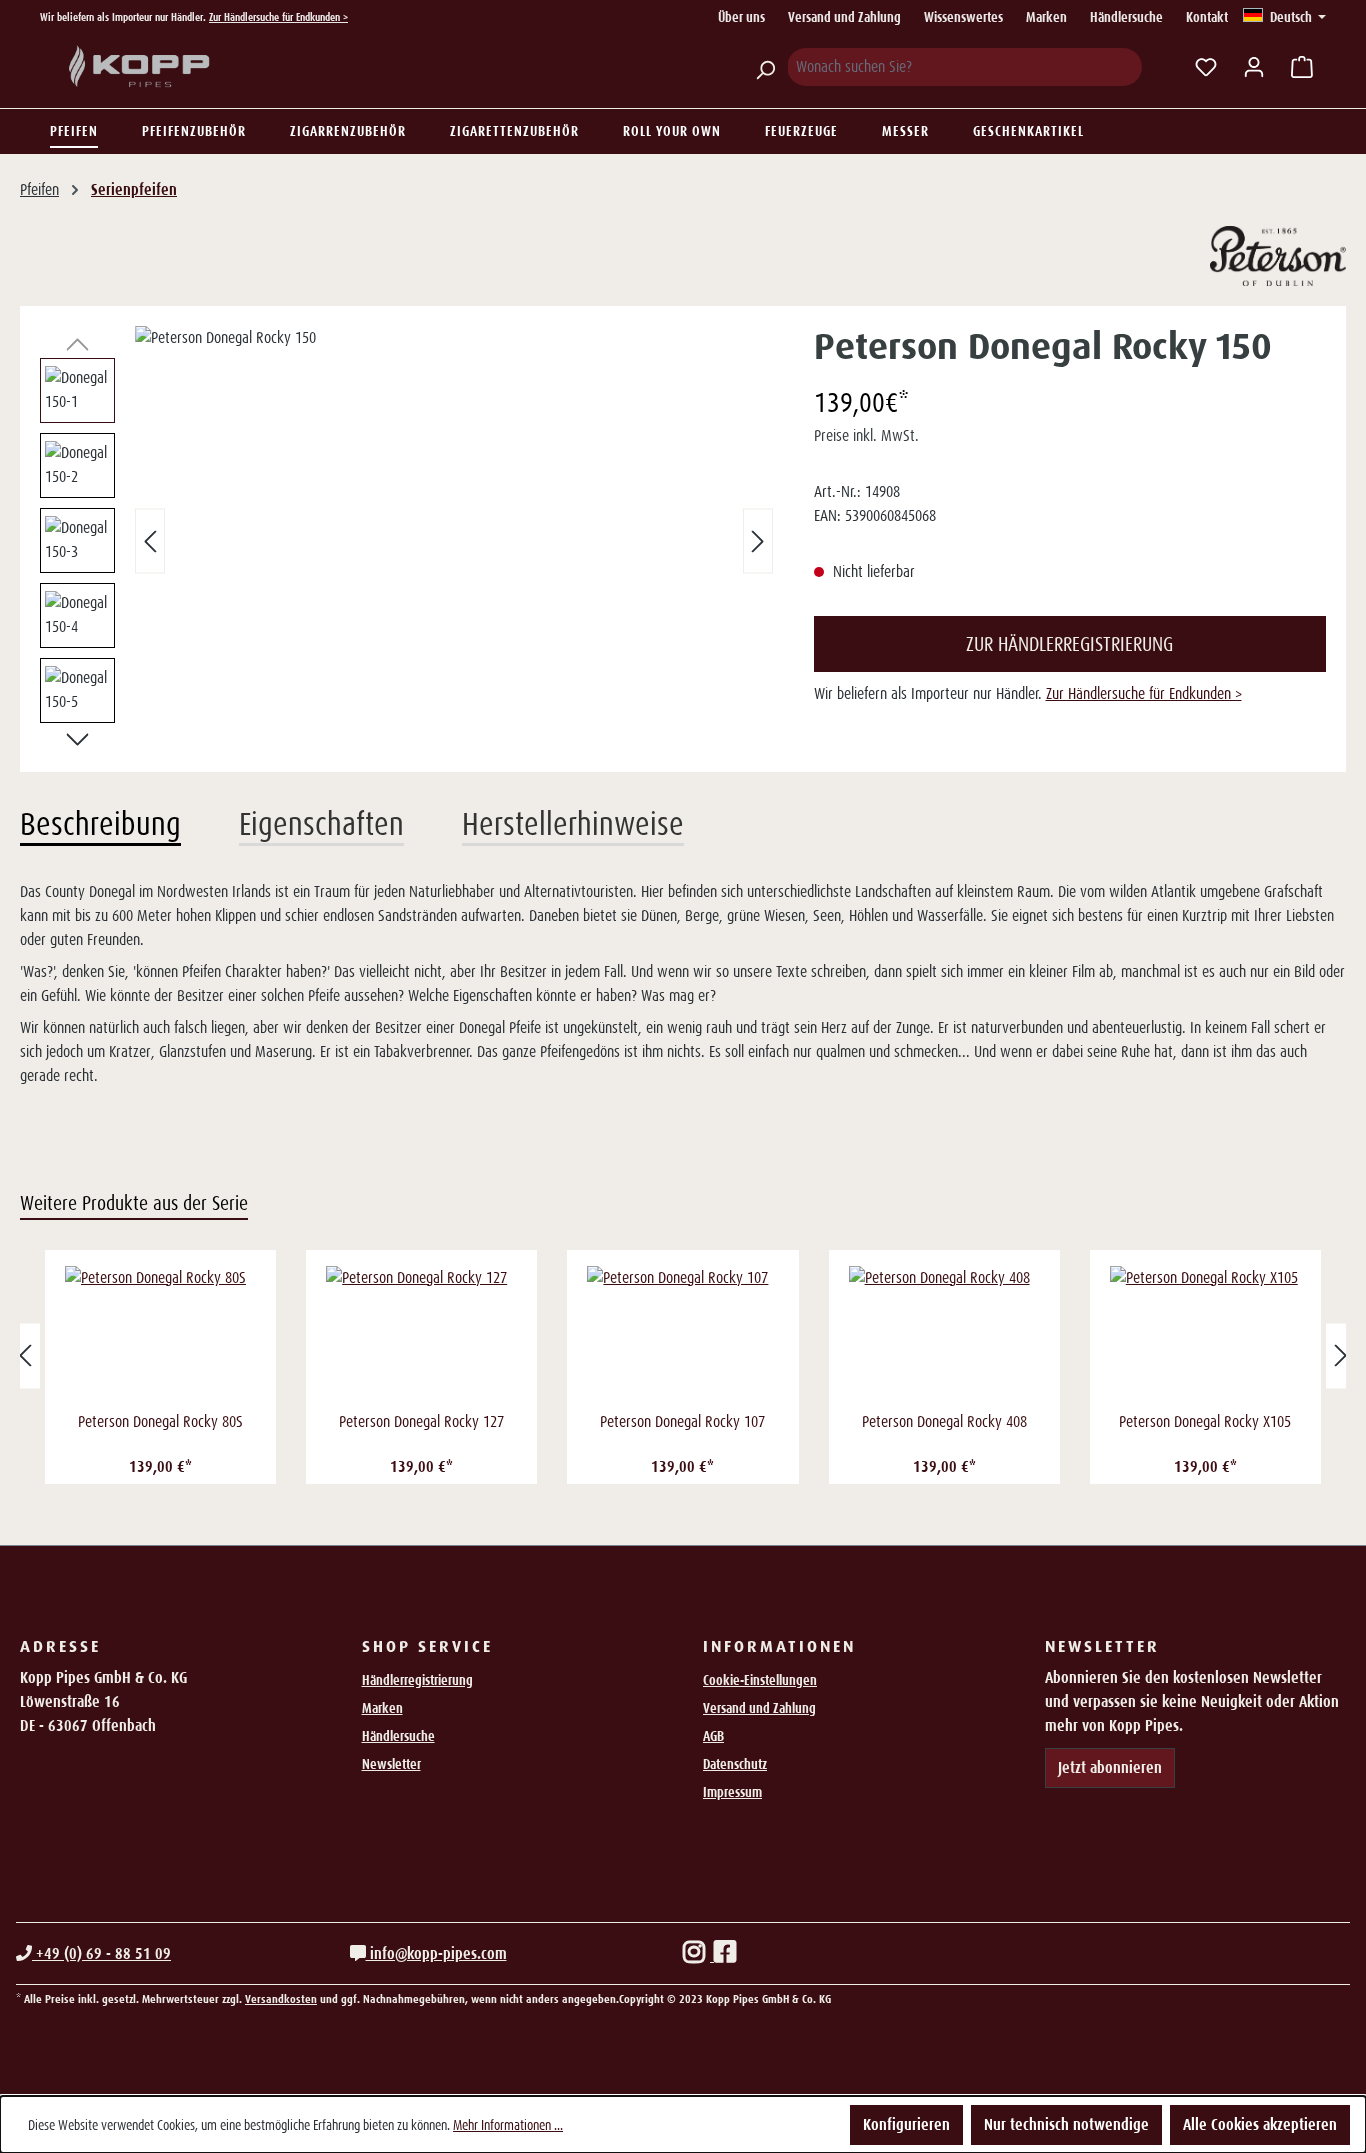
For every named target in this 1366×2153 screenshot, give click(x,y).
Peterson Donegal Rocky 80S (160, 1421)
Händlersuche (1126, 17)
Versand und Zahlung (844, 17)
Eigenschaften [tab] (321, 824)
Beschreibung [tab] (100, 824)
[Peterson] (1278, 256)
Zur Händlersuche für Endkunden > (278, 17)
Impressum (732, 1792)
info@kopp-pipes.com (436, 1953)
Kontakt (1207, 17)
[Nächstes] (758, 541)
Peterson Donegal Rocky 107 (682, 1421)
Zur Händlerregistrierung (1069, 644)
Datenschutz (735, 1764)
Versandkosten (281, 1999)
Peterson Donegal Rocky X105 (1205, 1421)
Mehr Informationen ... (508, 2125)
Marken (1046, 17)
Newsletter (391, 1764)
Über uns (741, 17)
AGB (713, 1736)
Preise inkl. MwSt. (866, 435)
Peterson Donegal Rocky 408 (944, 1421)
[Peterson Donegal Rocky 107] (682, 1336)
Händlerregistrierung (417, 1680)
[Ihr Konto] (1254, 67)
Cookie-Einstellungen (760, 1680)
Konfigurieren (906, 2124)
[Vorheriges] (150, 541)
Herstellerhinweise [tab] (573, 824)
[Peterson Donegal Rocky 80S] (160, 1336)
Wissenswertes (963, 17)
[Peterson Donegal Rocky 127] (421, 1336)
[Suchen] (765, 67)
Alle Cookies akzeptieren (1260, 2124)
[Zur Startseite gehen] (140, 67)
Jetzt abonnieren (1110, 1767)
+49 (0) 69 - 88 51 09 (101, 1953)
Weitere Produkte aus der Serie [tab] (134, 1203)
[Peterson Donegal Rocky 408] (944, 1336)
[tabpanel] (683, 984)
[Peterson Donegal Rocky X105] (1205, 1336)
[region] (407, 541)
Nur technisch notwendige (1066, 2124)
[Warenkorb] (1302, 67)
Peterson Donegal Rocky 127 (421, 1421)
